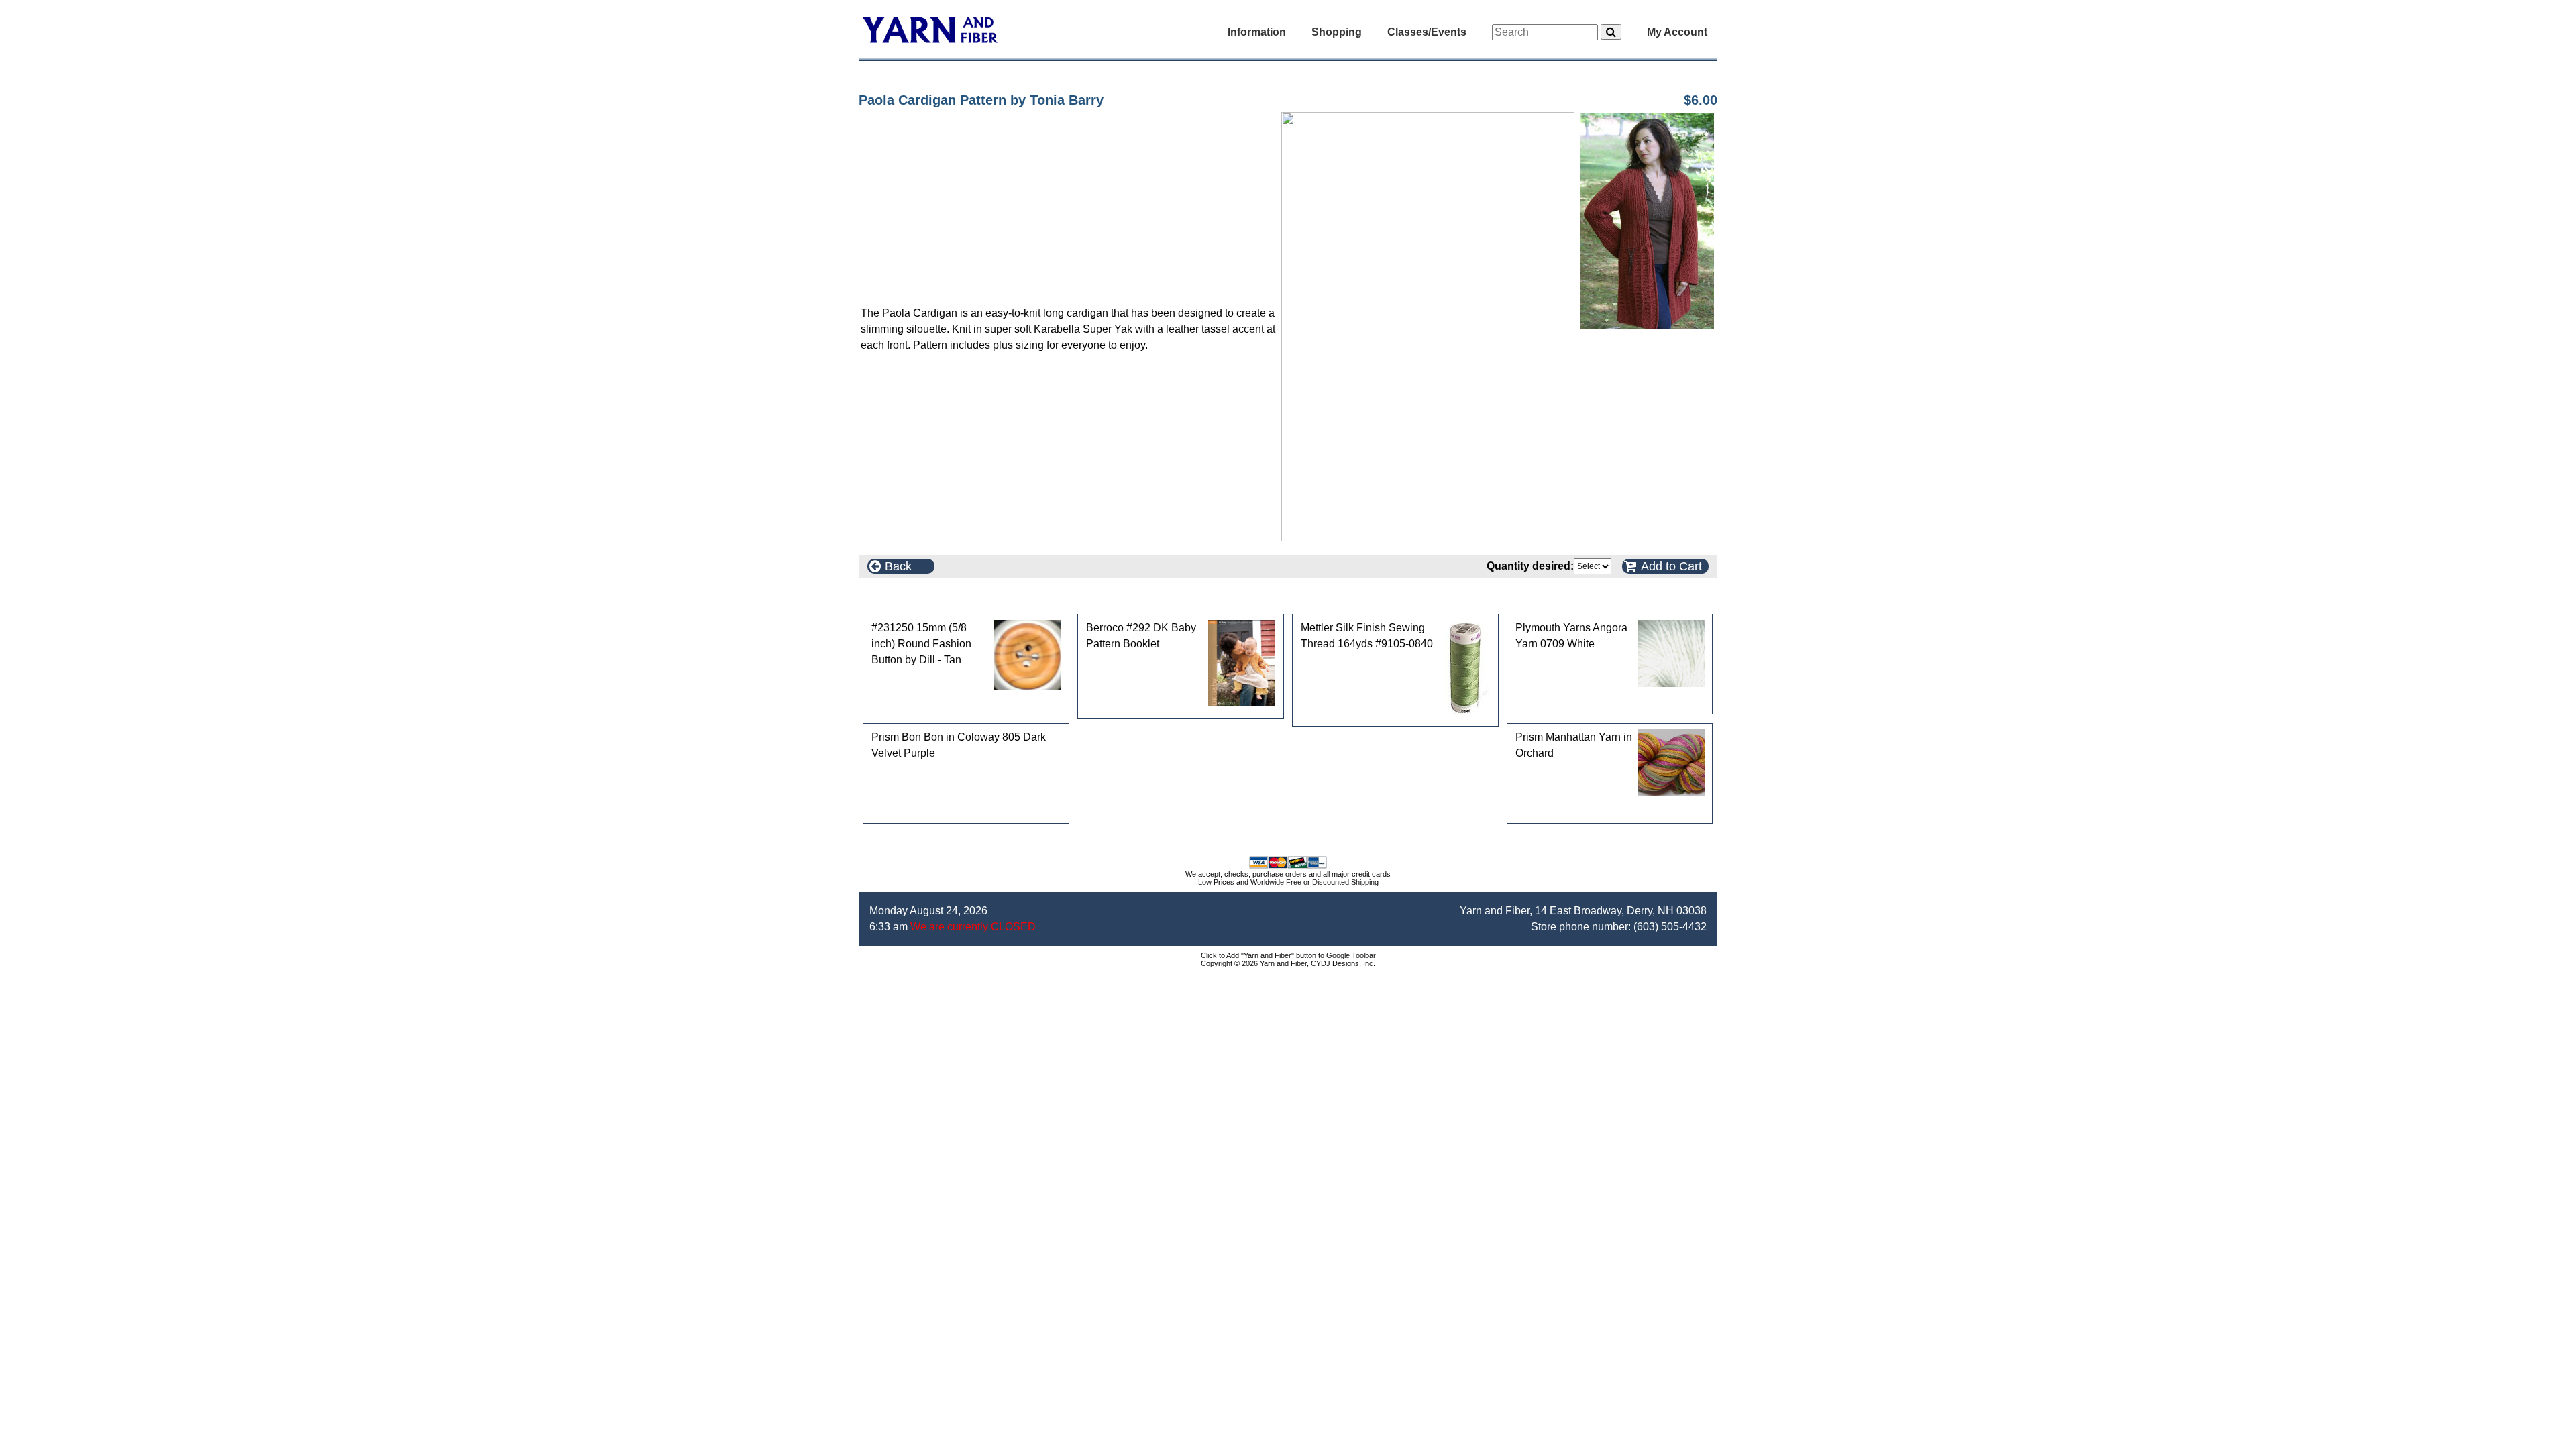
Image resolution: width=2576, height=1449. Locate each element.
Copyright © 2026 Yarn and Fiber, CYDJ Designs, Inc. (1288, 963)
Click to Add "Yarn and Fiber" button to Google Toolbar (1288, 955)
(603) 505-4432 (1670, 927)
